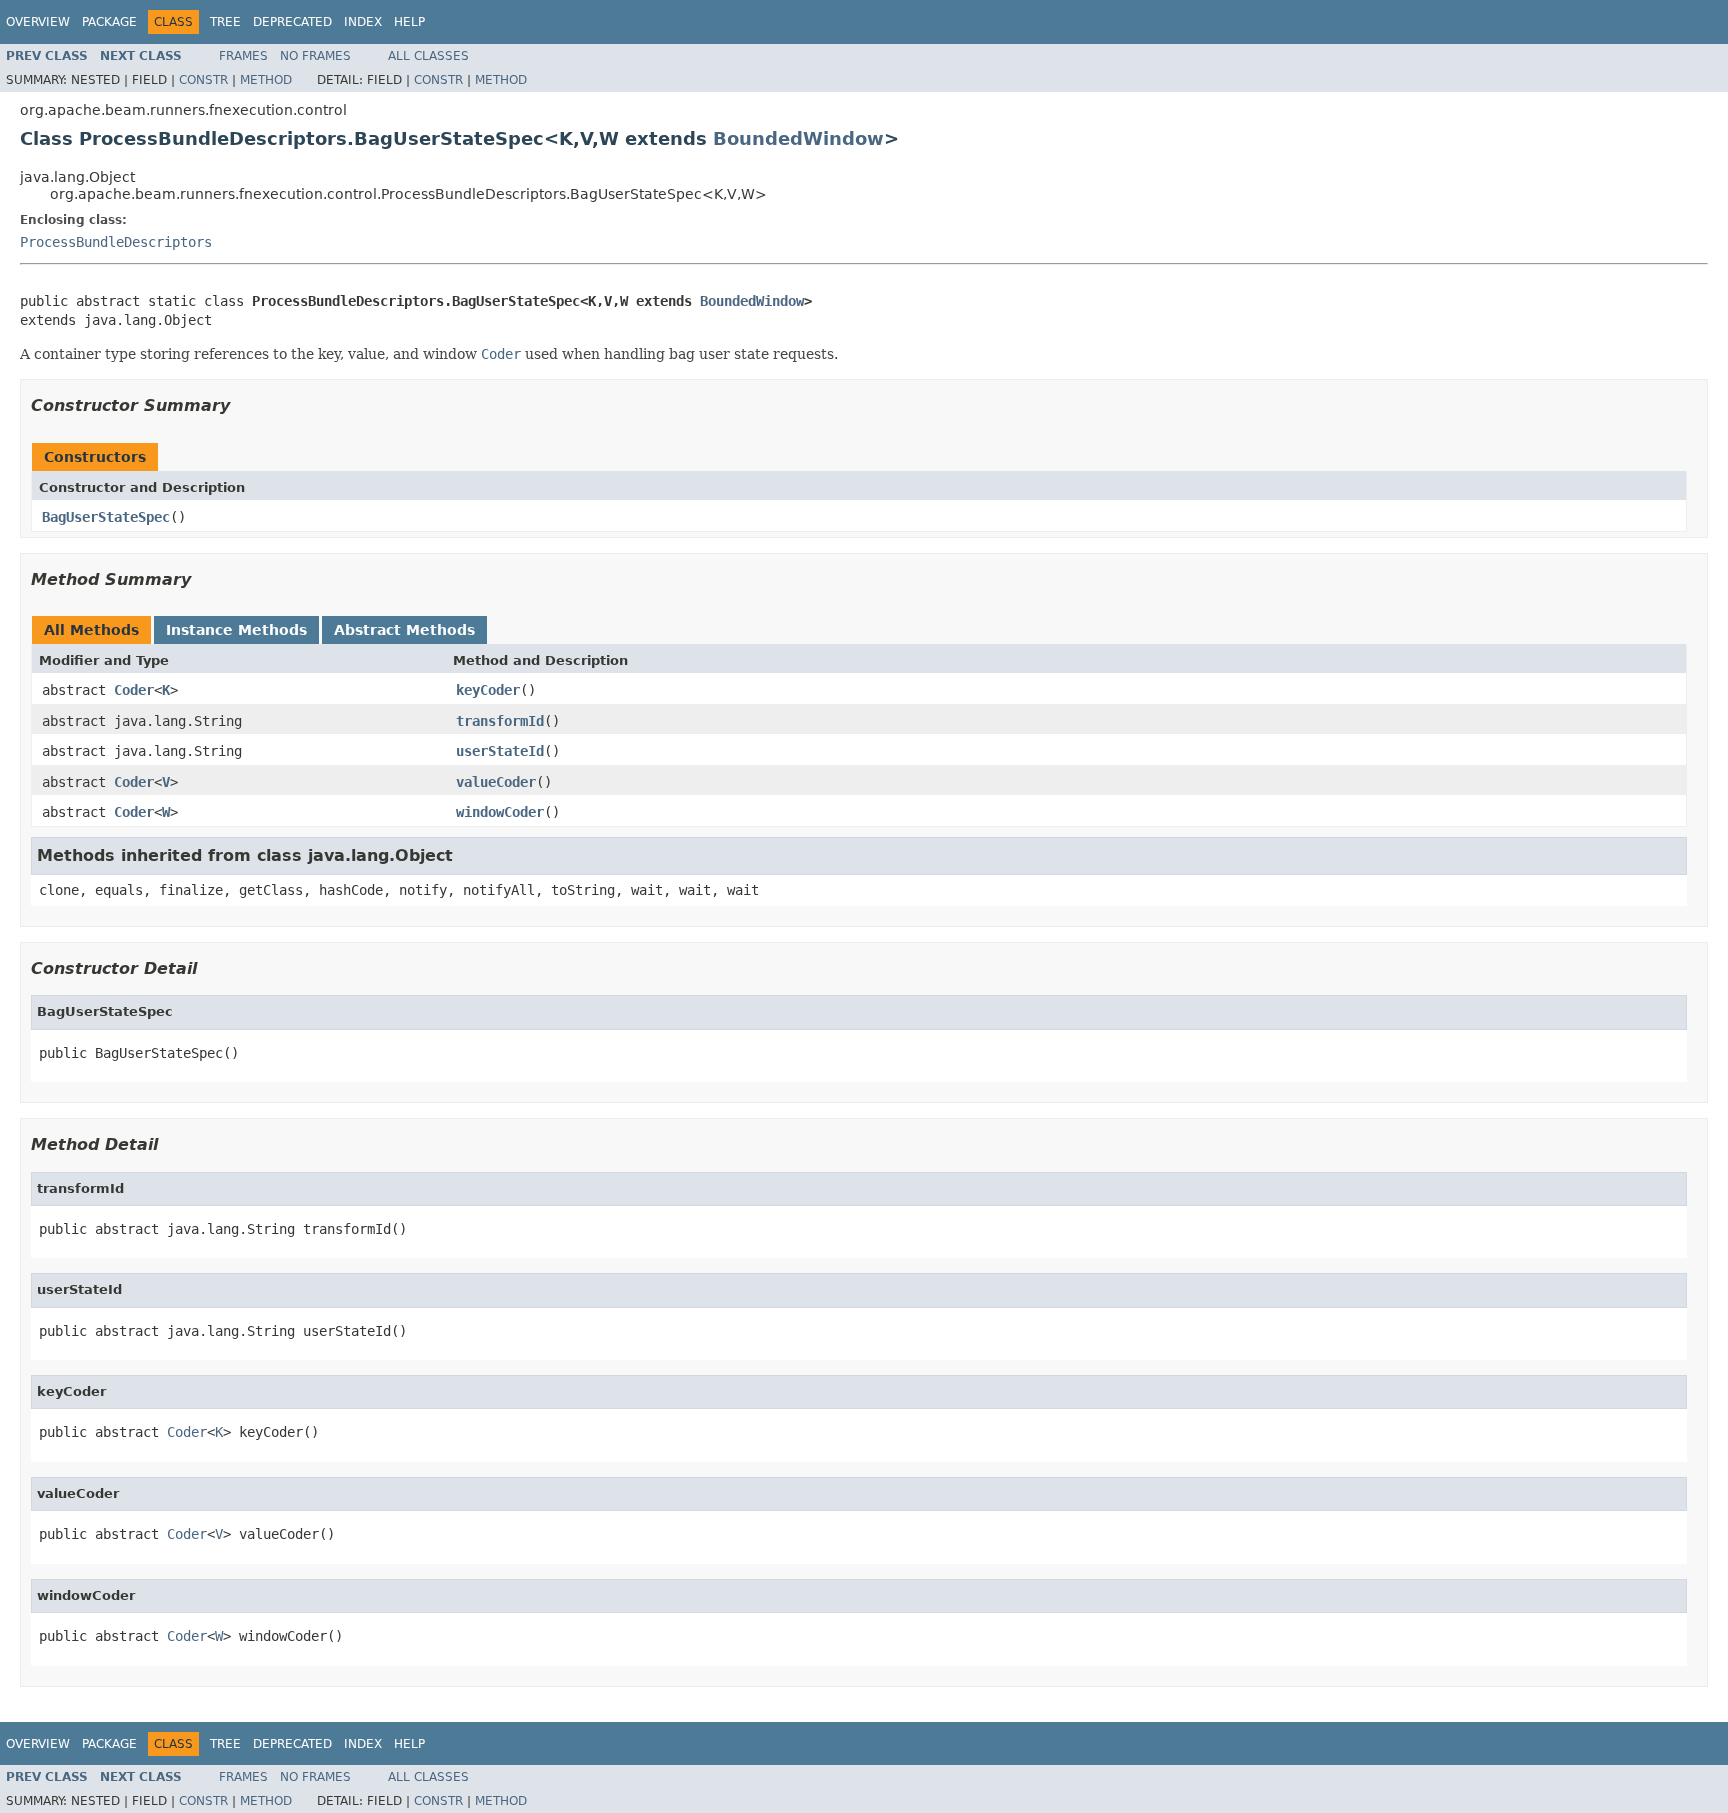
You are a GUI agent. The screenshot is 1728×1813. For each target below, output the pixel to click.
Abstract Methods (404, 630)
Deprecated (292, 22)
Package (109, 22)
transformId (500, 721)
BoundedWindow (798, 138)
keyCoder (488, 690)
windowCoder (500, 812)
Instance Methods (236, 630)
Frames (243, 56)
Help (409, 22)
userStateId (500, 751)
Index (363, 22)
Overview (38, 22)
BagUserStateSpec (106, 517)
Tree (225, 22)
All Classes (428, 56)
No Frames (315, 56)
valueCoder (496, 782)
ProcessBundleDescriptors (116, 242)
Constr (203, 80)
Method (266, 80)
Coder (134, 690)
